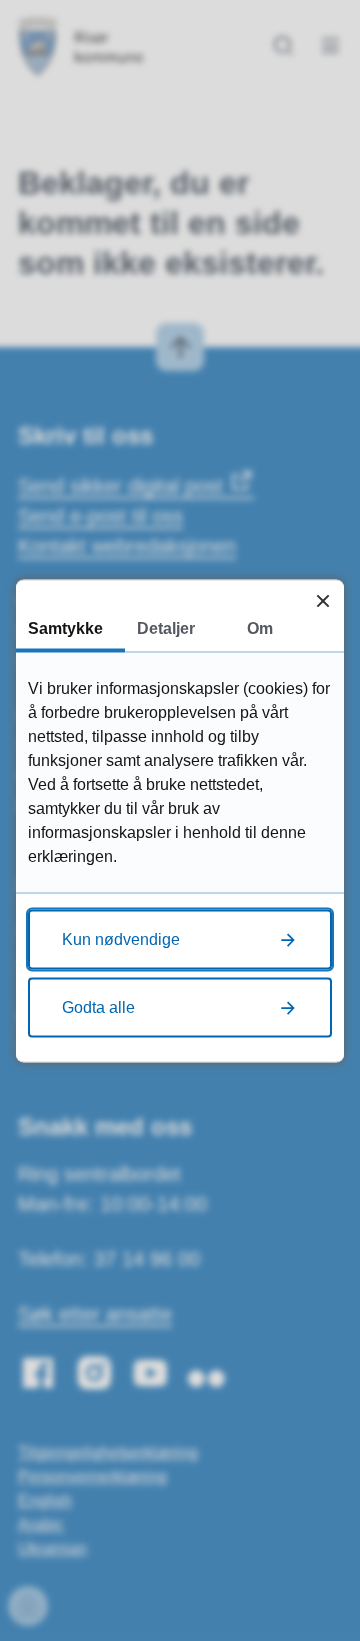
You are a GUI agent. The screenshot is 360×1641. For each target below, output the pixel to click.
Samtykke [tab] (65, 627)
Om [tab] (260, 627)
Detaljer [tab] (166, 627)
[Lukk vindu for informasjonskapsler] (322, 600)
